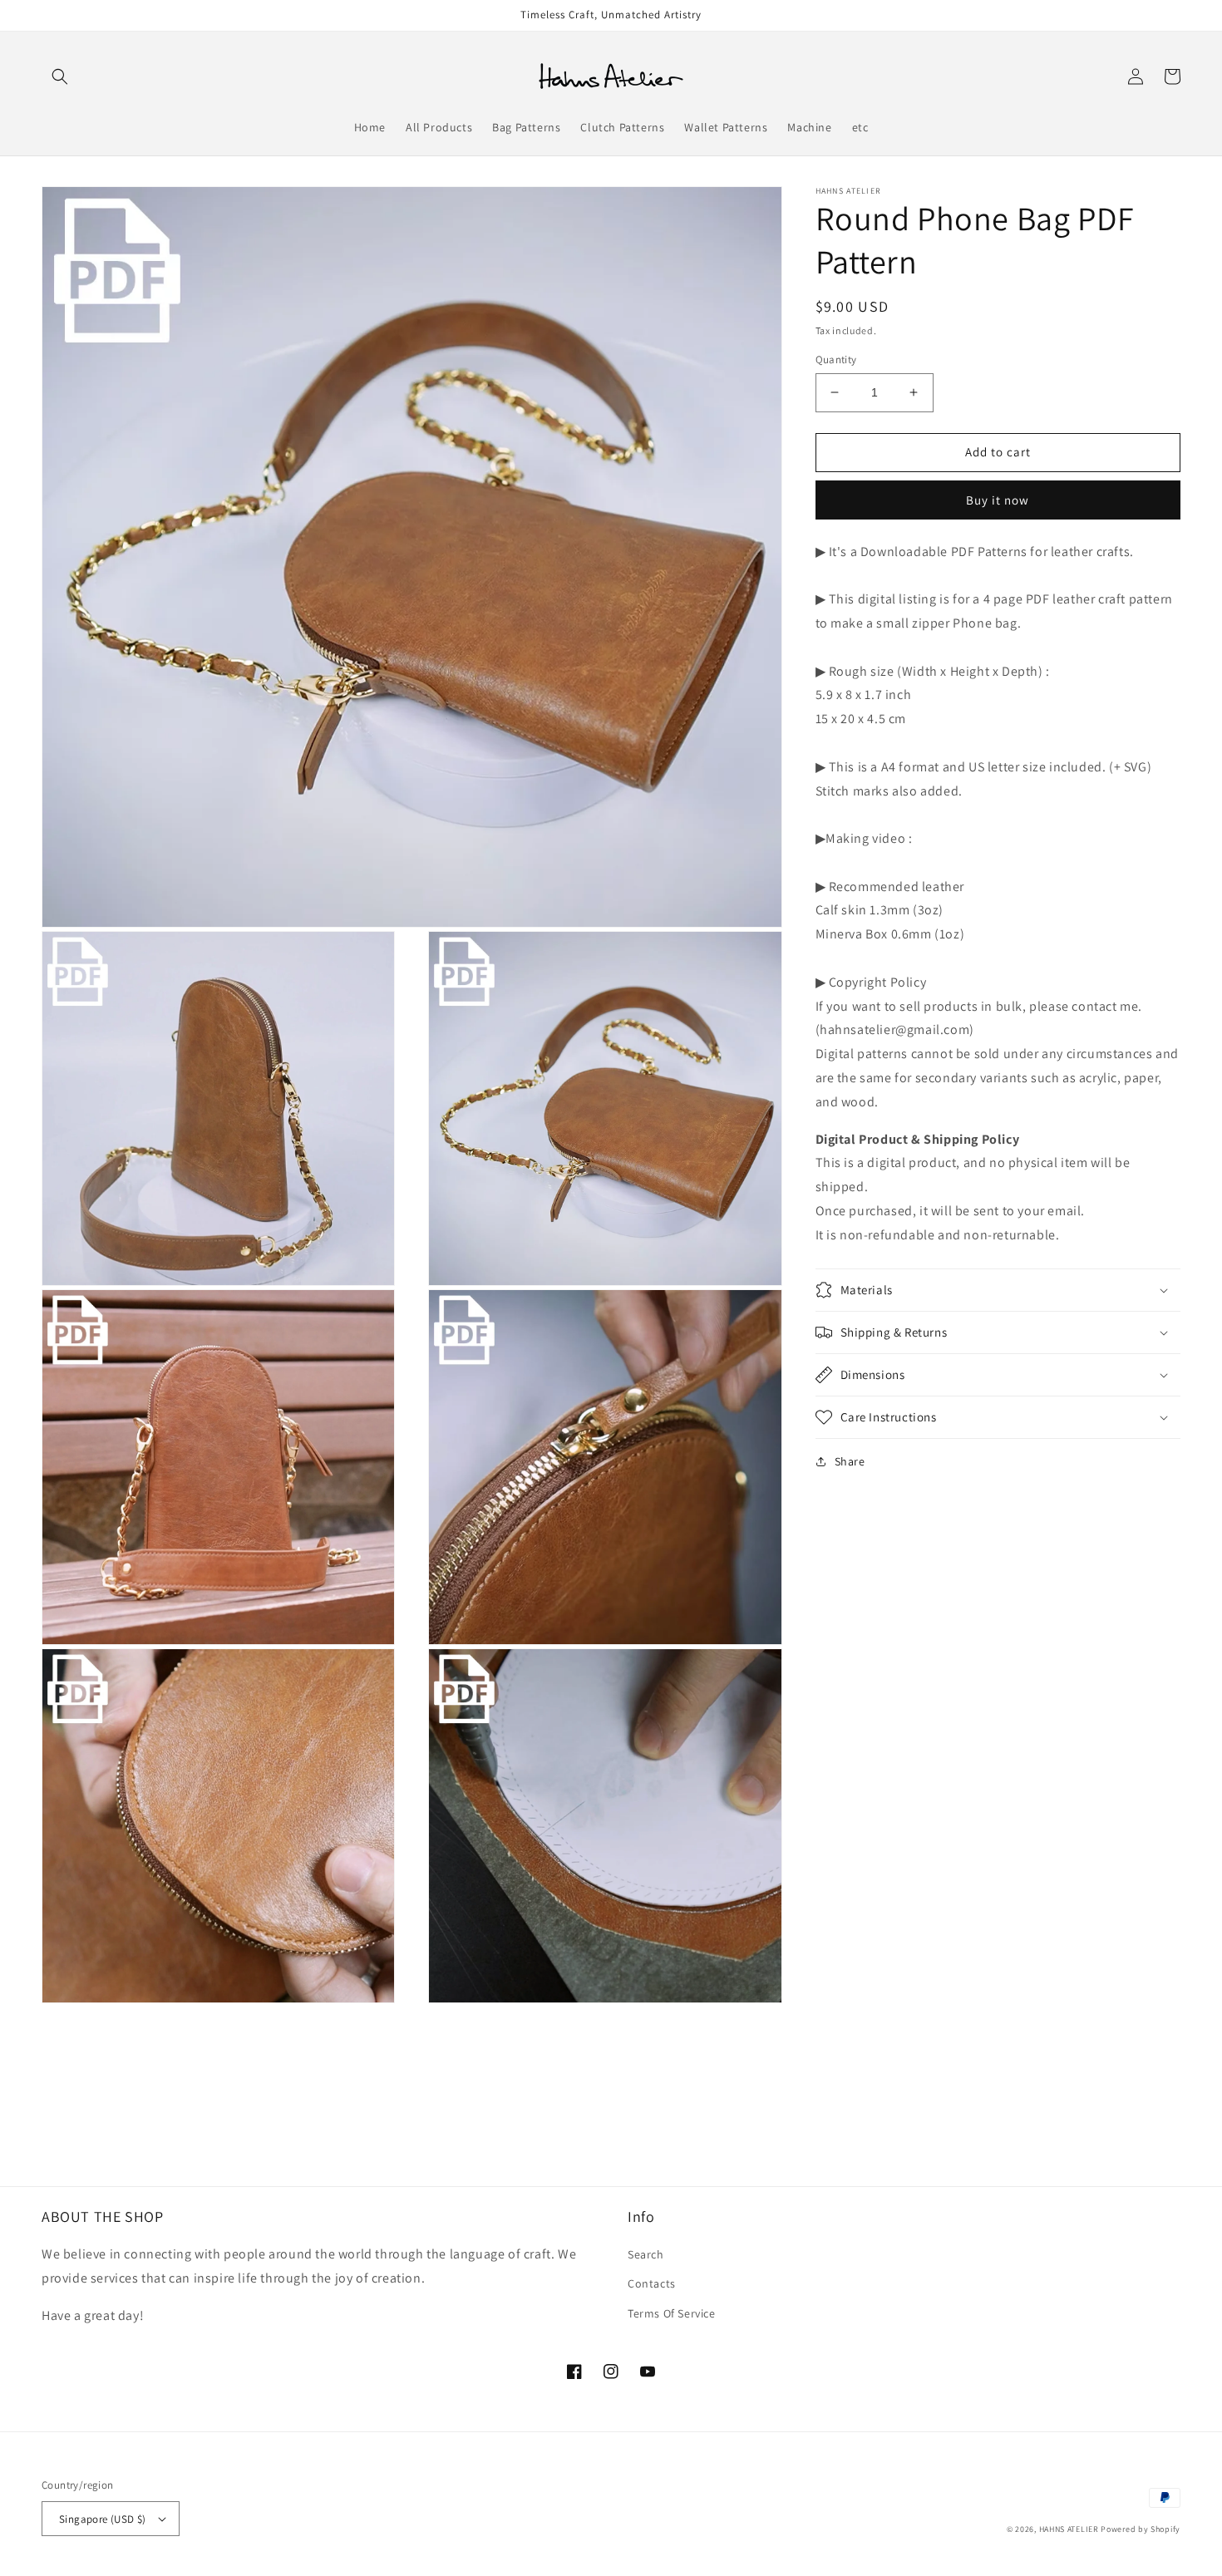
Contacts (652, 2283)
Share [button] (850, 1461)
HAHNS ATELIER (1069, 2529)
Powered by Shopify (1141, 2529)
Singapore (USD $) (103, 2519)
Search (646, 2254)
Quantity (836, 360)
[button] (60, 76)
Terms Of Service (672, 2313)
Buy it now (998, 499)
